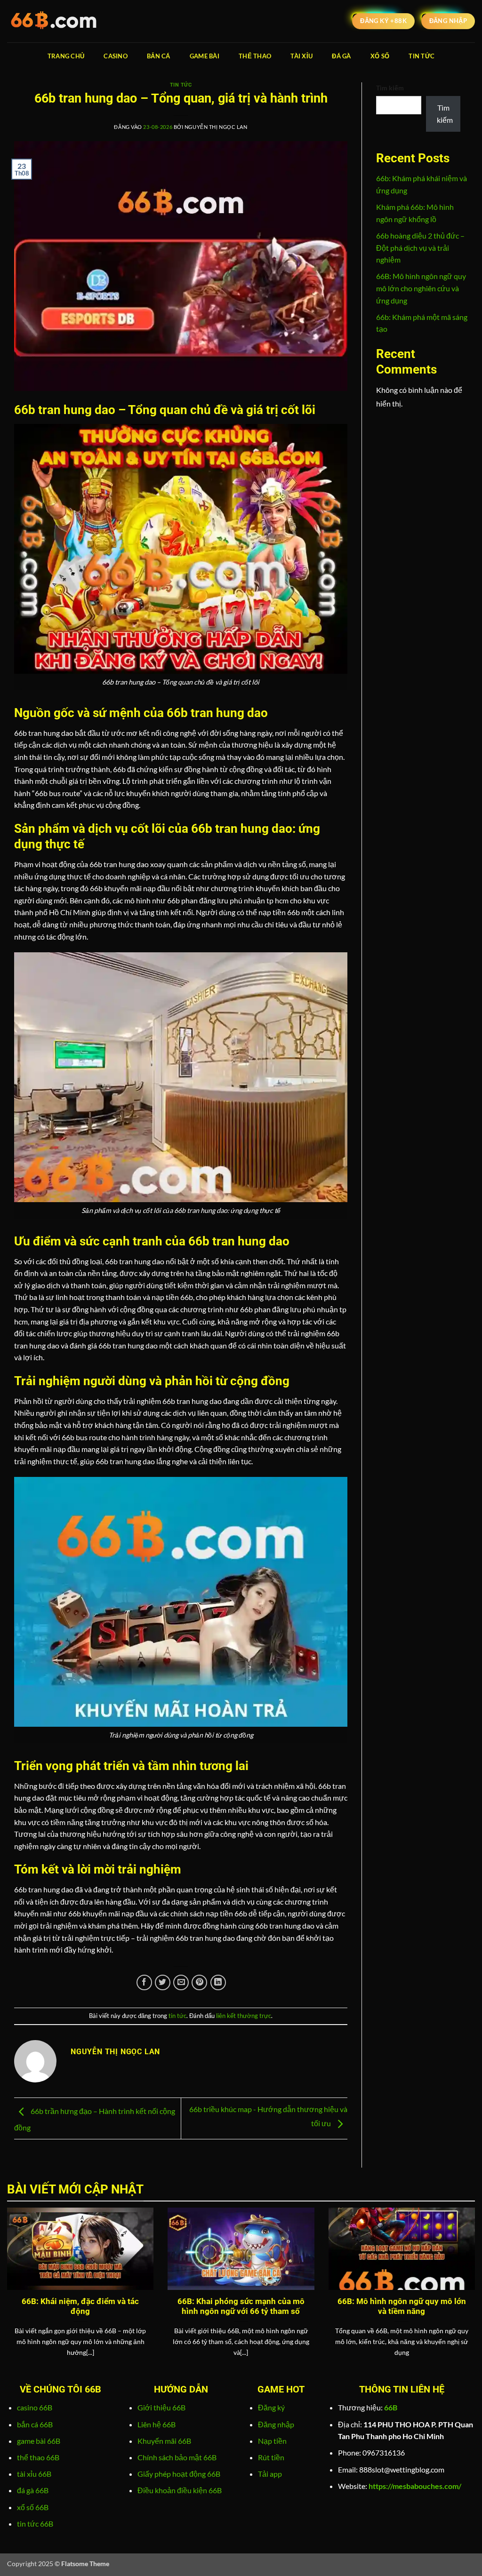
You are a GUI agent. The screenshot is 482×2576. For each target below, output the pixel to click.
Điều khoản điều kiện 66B (180, 2490)
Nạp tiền (272, 2441)
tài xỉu (301, 56)
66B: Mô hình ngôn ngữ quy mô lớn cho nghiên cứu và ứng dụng (421, 288)
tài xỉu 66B (34, 2474)
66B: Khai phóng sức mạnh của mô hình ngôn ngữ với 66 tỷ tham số (241, 2307)
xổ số (380, 56)
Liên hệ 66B (157, 2424)
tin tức (422, 56)
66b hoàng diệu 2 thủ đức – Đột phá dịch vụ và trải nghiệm (420, 247)
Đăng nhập (276, 2424)
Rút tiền (271, 2457)
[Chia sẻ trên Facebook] (144, 1982)
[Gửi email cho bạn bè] (181, 1982)
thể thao (255, 56)
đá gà (341, 56)
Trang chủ (66, 56)
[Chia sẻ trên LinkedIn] (218, 1982)
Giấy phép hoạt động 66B (179, 2474)
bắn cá (159, 56)
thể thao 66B (38, 2457)
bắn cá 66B (35, 2424)
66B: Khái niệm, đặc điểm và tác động (80, 2307)
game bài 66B (39, 2441)
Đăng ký (271, 2407)
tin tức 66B (35, 2524)
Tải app (270, 2474)
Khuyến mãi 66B (164, 2441)
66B (391, 2407)
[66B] (54, 21)
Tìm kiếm (390, 88)
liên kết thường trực (244, 2016)
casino (116, 56)
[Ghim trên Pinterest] (199, 1982)
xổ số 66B (33, 2507)
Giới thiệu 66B (161, 2407)
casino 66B (35, 2407)
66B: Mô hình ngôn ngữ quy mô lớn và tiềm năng (402, 2307)
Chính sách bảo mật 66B (177, 2457)
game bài (205, 56)
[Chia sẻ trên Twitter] (163, 1982)
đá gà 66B (33, 2490)
